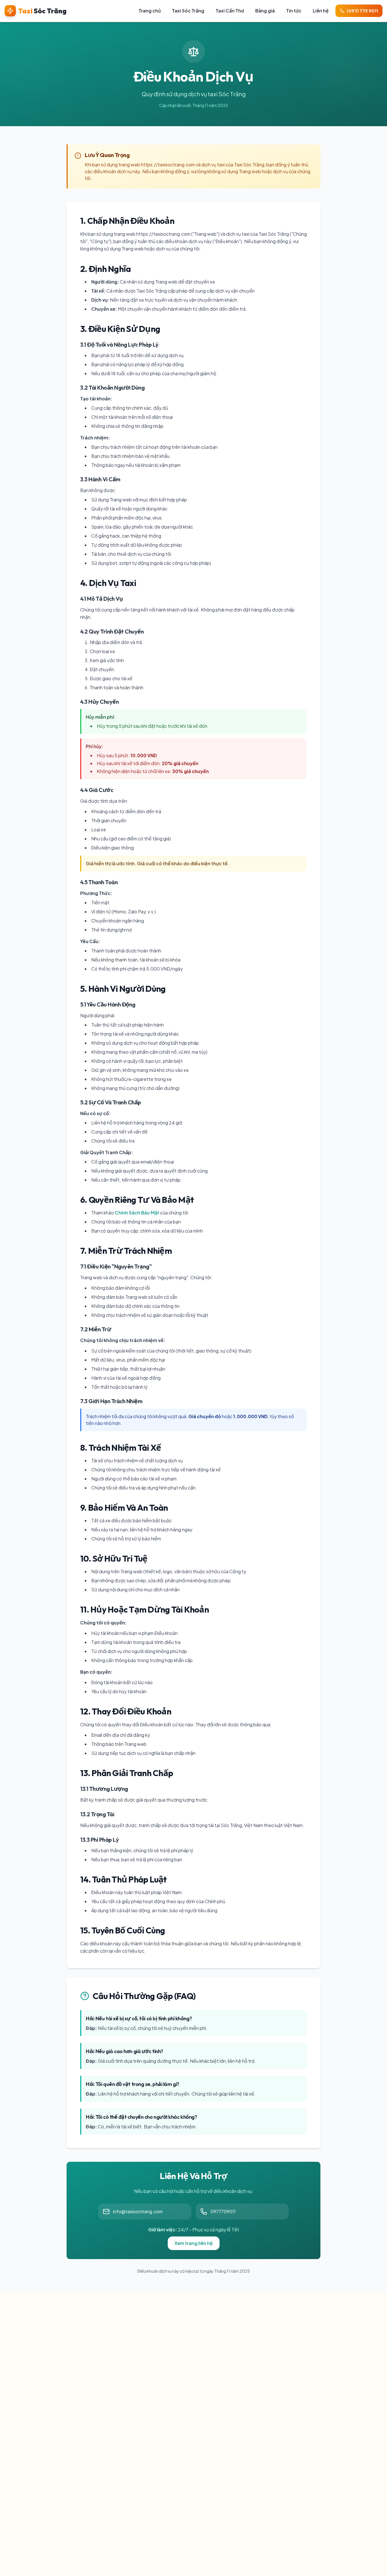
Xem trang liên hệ (194, 2243)
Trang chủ (150, 11)
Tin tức (294, 11)
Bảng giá (265, 11)
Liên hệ (321, 11)
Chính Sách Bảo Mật (137, 1213)
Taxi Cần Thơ (230, 11)
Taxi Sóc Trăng (188, 11)
